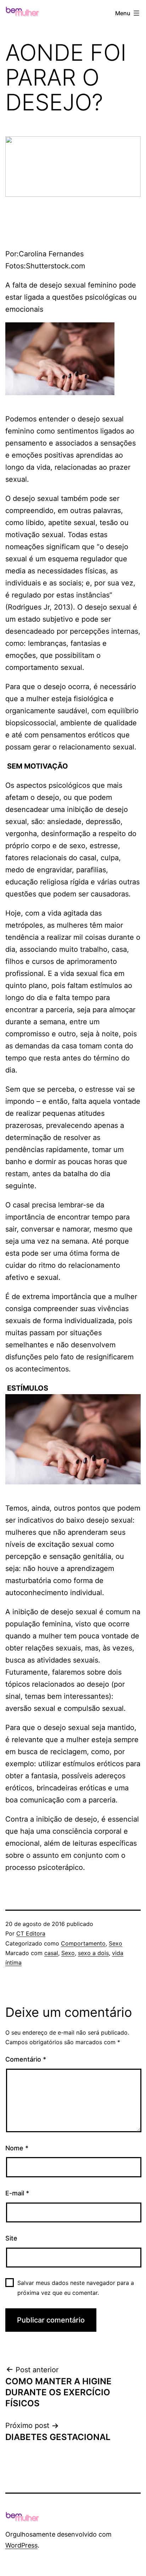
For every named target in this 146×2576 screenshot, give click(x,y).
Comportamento (83, 1943)
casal (51, 1953)
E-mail (17, 2193)
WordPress (21, 2545)
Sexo (116, 1943)
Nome (17, 2148)
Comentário (26, 2059)
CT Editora (31, 1933)
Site (11, 2238)
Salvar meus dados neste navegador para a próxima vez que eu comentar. (76, 2288)
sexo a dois (93, 1953)
